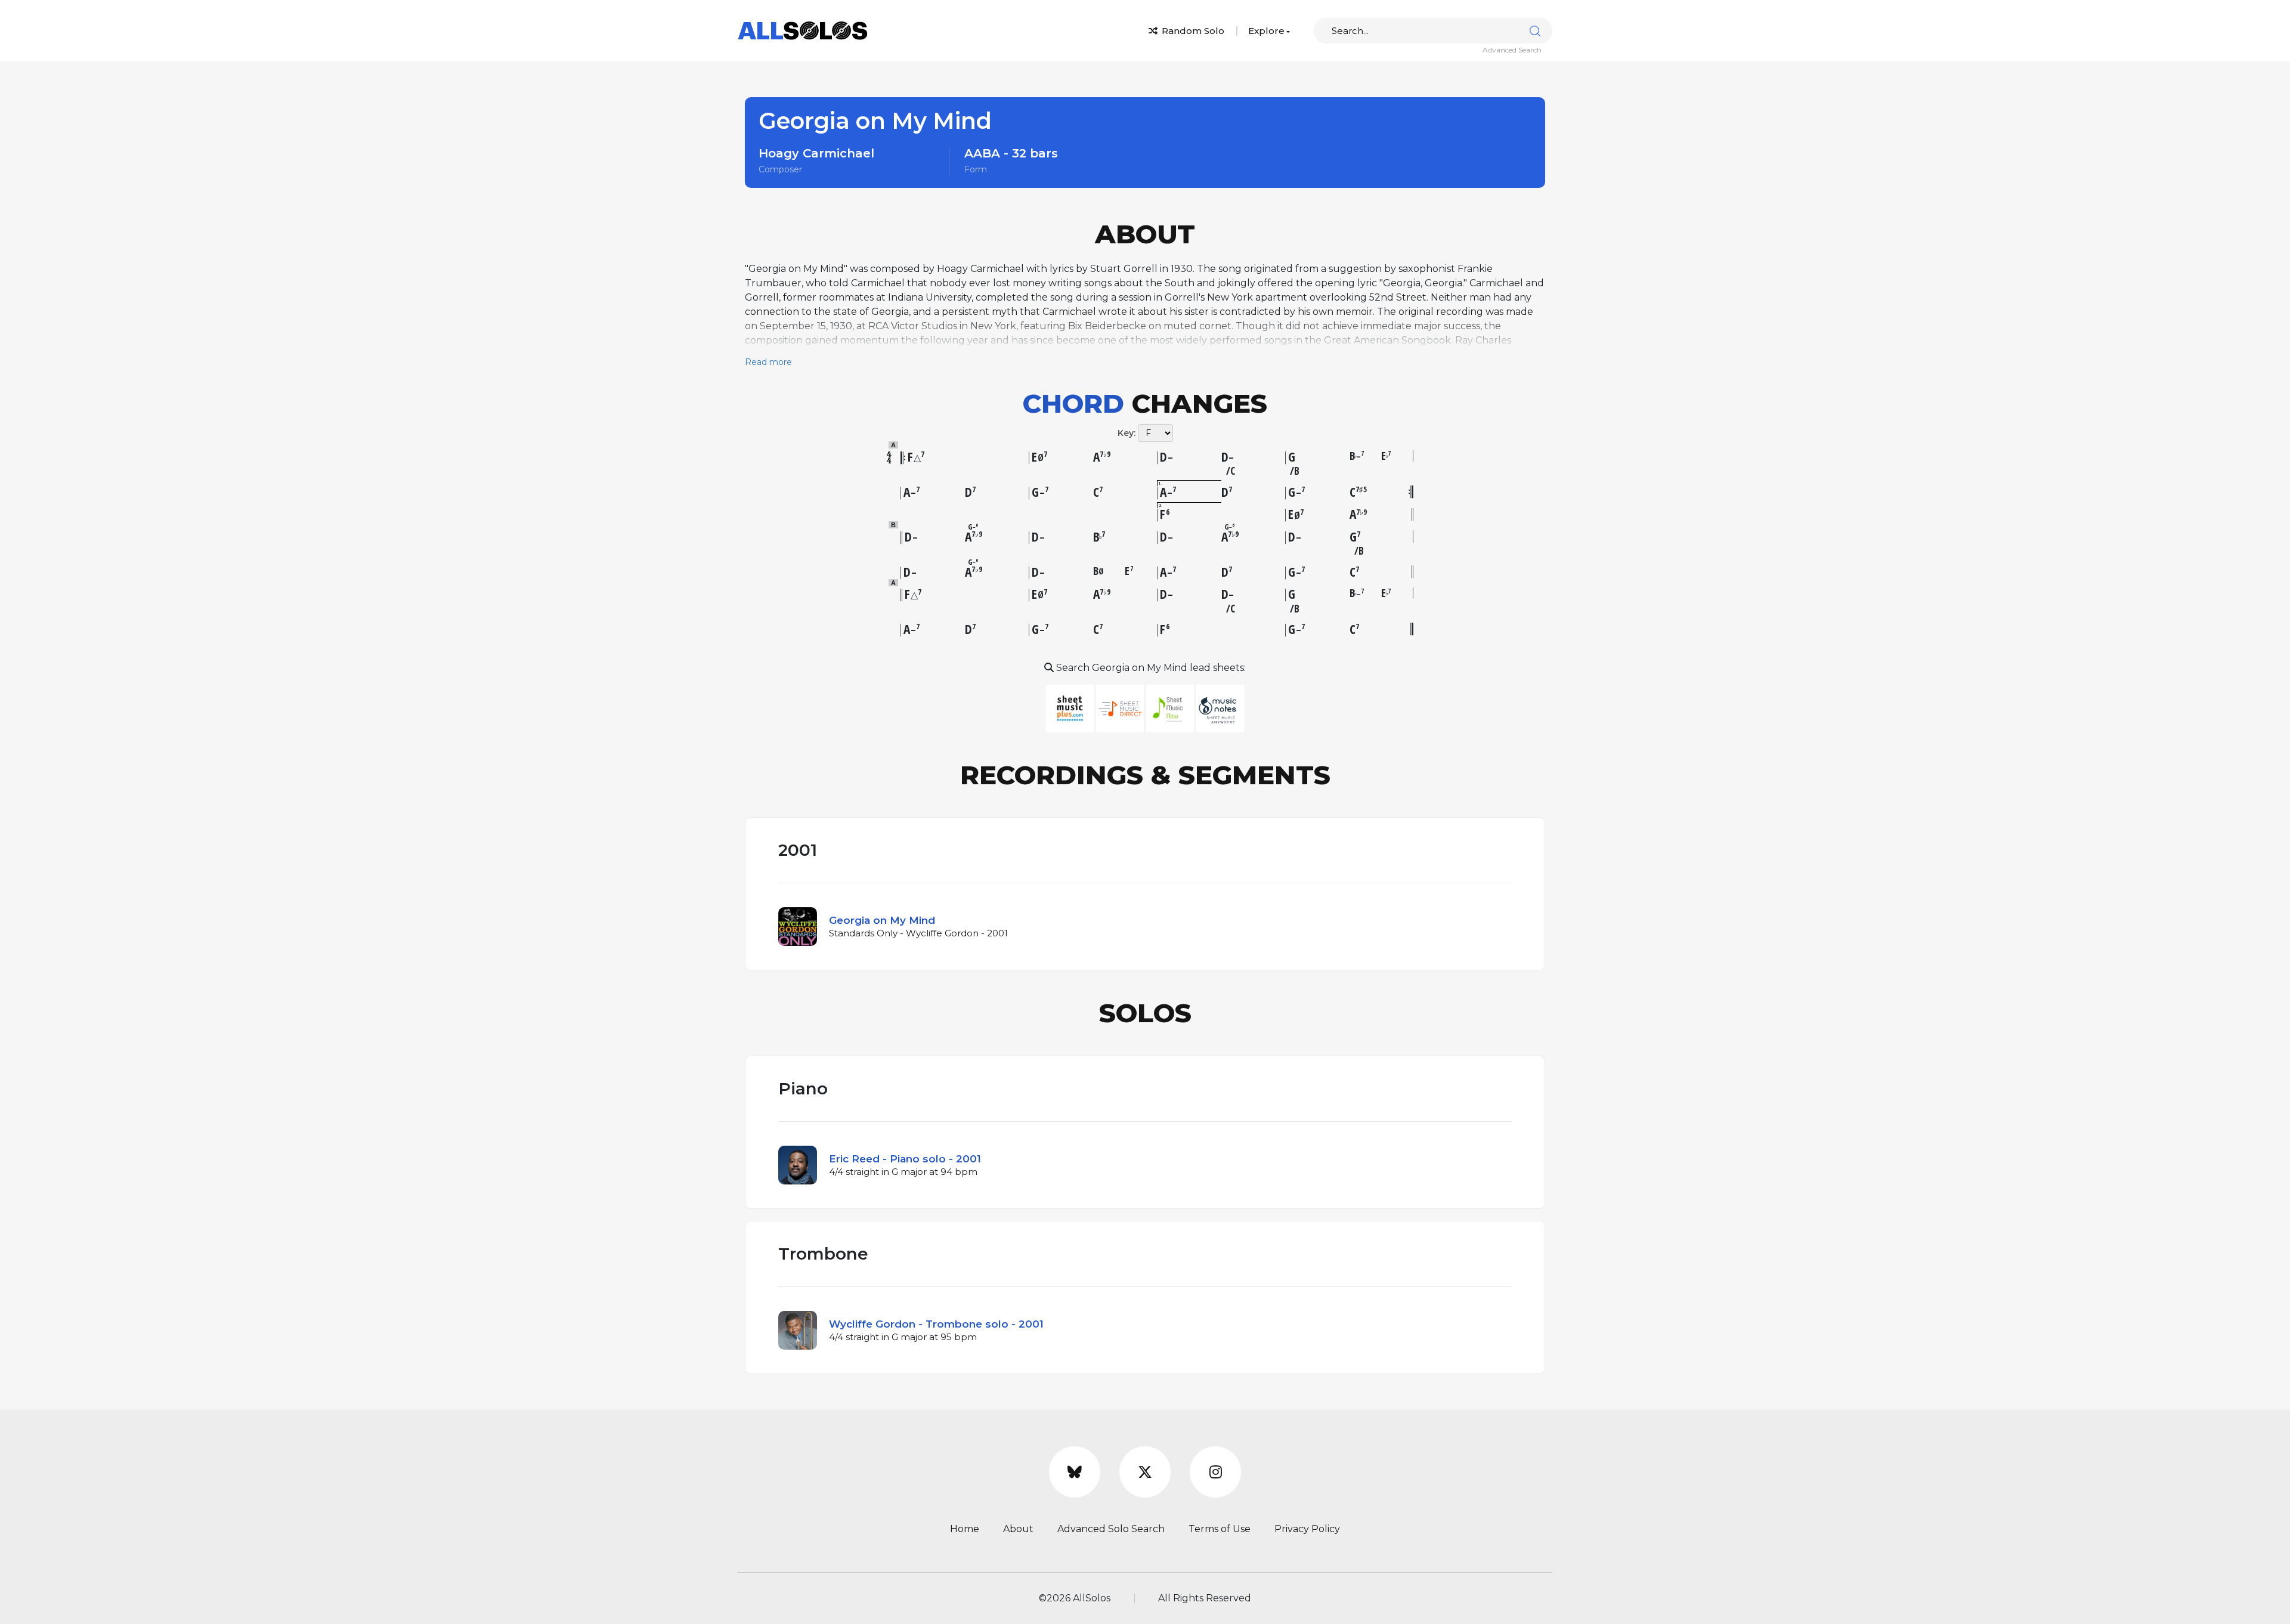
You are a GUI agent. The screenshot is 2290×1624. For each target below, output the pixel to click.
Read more (768, 362)
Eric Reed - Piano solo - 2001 (905, 1159)
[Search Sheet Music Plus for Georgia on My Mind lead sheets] (1071, 708)
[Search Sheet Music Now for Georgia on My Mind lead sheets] (1171, 708)
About (1018, 1529)
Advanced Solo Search (1111, 1529)
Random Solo (1192, 31)
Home (965, 1529)
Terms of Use (1220, 1529)
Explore (1266, 31)
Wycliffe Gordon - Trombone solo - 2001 (936, 1324)
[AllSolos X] (1145, 1472)
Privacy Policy (1307, 1529)
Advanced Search (1512, 50)
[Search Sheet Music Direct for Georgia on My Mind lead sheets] (1121, 708)
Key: (1127, 433)
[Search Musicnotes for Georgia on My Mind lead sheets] (1220, 708)
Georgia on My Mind (882, 920)
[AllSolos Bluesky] (1075, 1472)
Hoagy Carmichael (816, 153)
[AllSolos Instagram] (1215, 1472)
